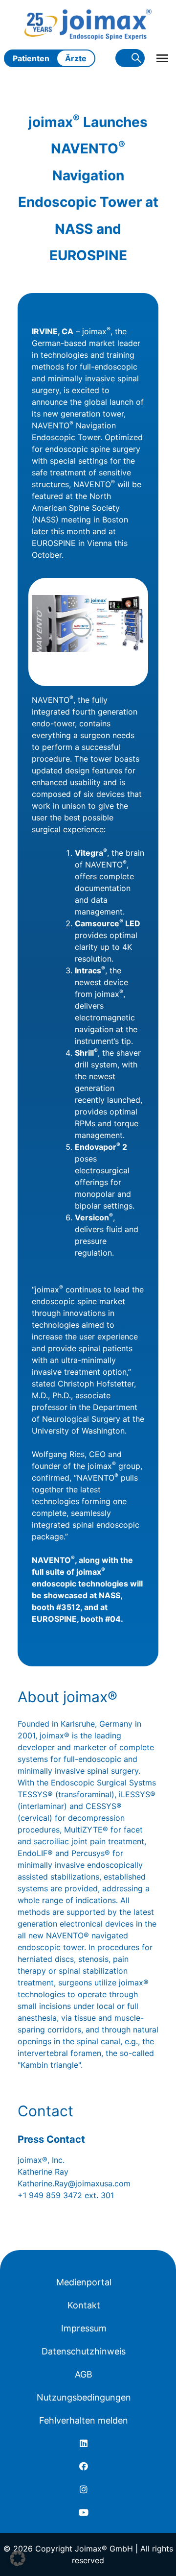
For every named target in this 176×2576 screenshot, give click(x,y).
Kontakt (84, 2305)
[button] (18, 2558)
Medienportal (84, 2282)
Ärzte (76, 58)
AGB (84, 2374)
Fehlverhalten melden (84, 2420)
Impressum (84, 2328)
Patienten (31, 58)
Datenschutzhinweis (84, 2351)
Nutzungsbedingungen (84, 2397)
